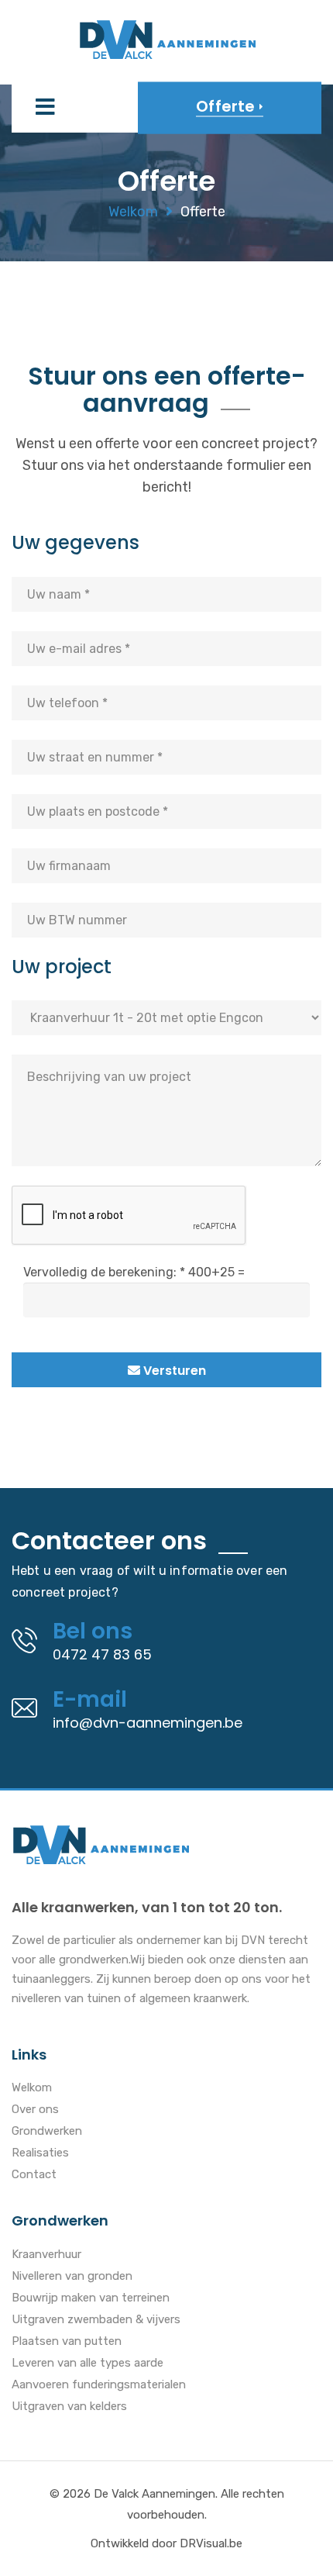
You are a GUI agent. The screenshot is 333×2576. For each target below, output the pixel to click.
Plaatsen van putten (67, 2342)
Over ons (35, 2110)
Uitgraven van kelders (69, 2407)
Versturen (173, 1371)
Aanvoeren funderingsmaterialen (99, 2385)
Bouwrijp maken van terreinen (91, 2298)
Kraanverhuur (46, 2255)
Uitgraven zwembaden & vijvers (96, 2320)
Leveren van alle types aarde (88, 2364)
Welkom (133, 212)
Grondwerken (47, 2132)
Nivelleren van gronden (72, 2277)
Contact (34, 2175)
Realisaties (40, 2153)
